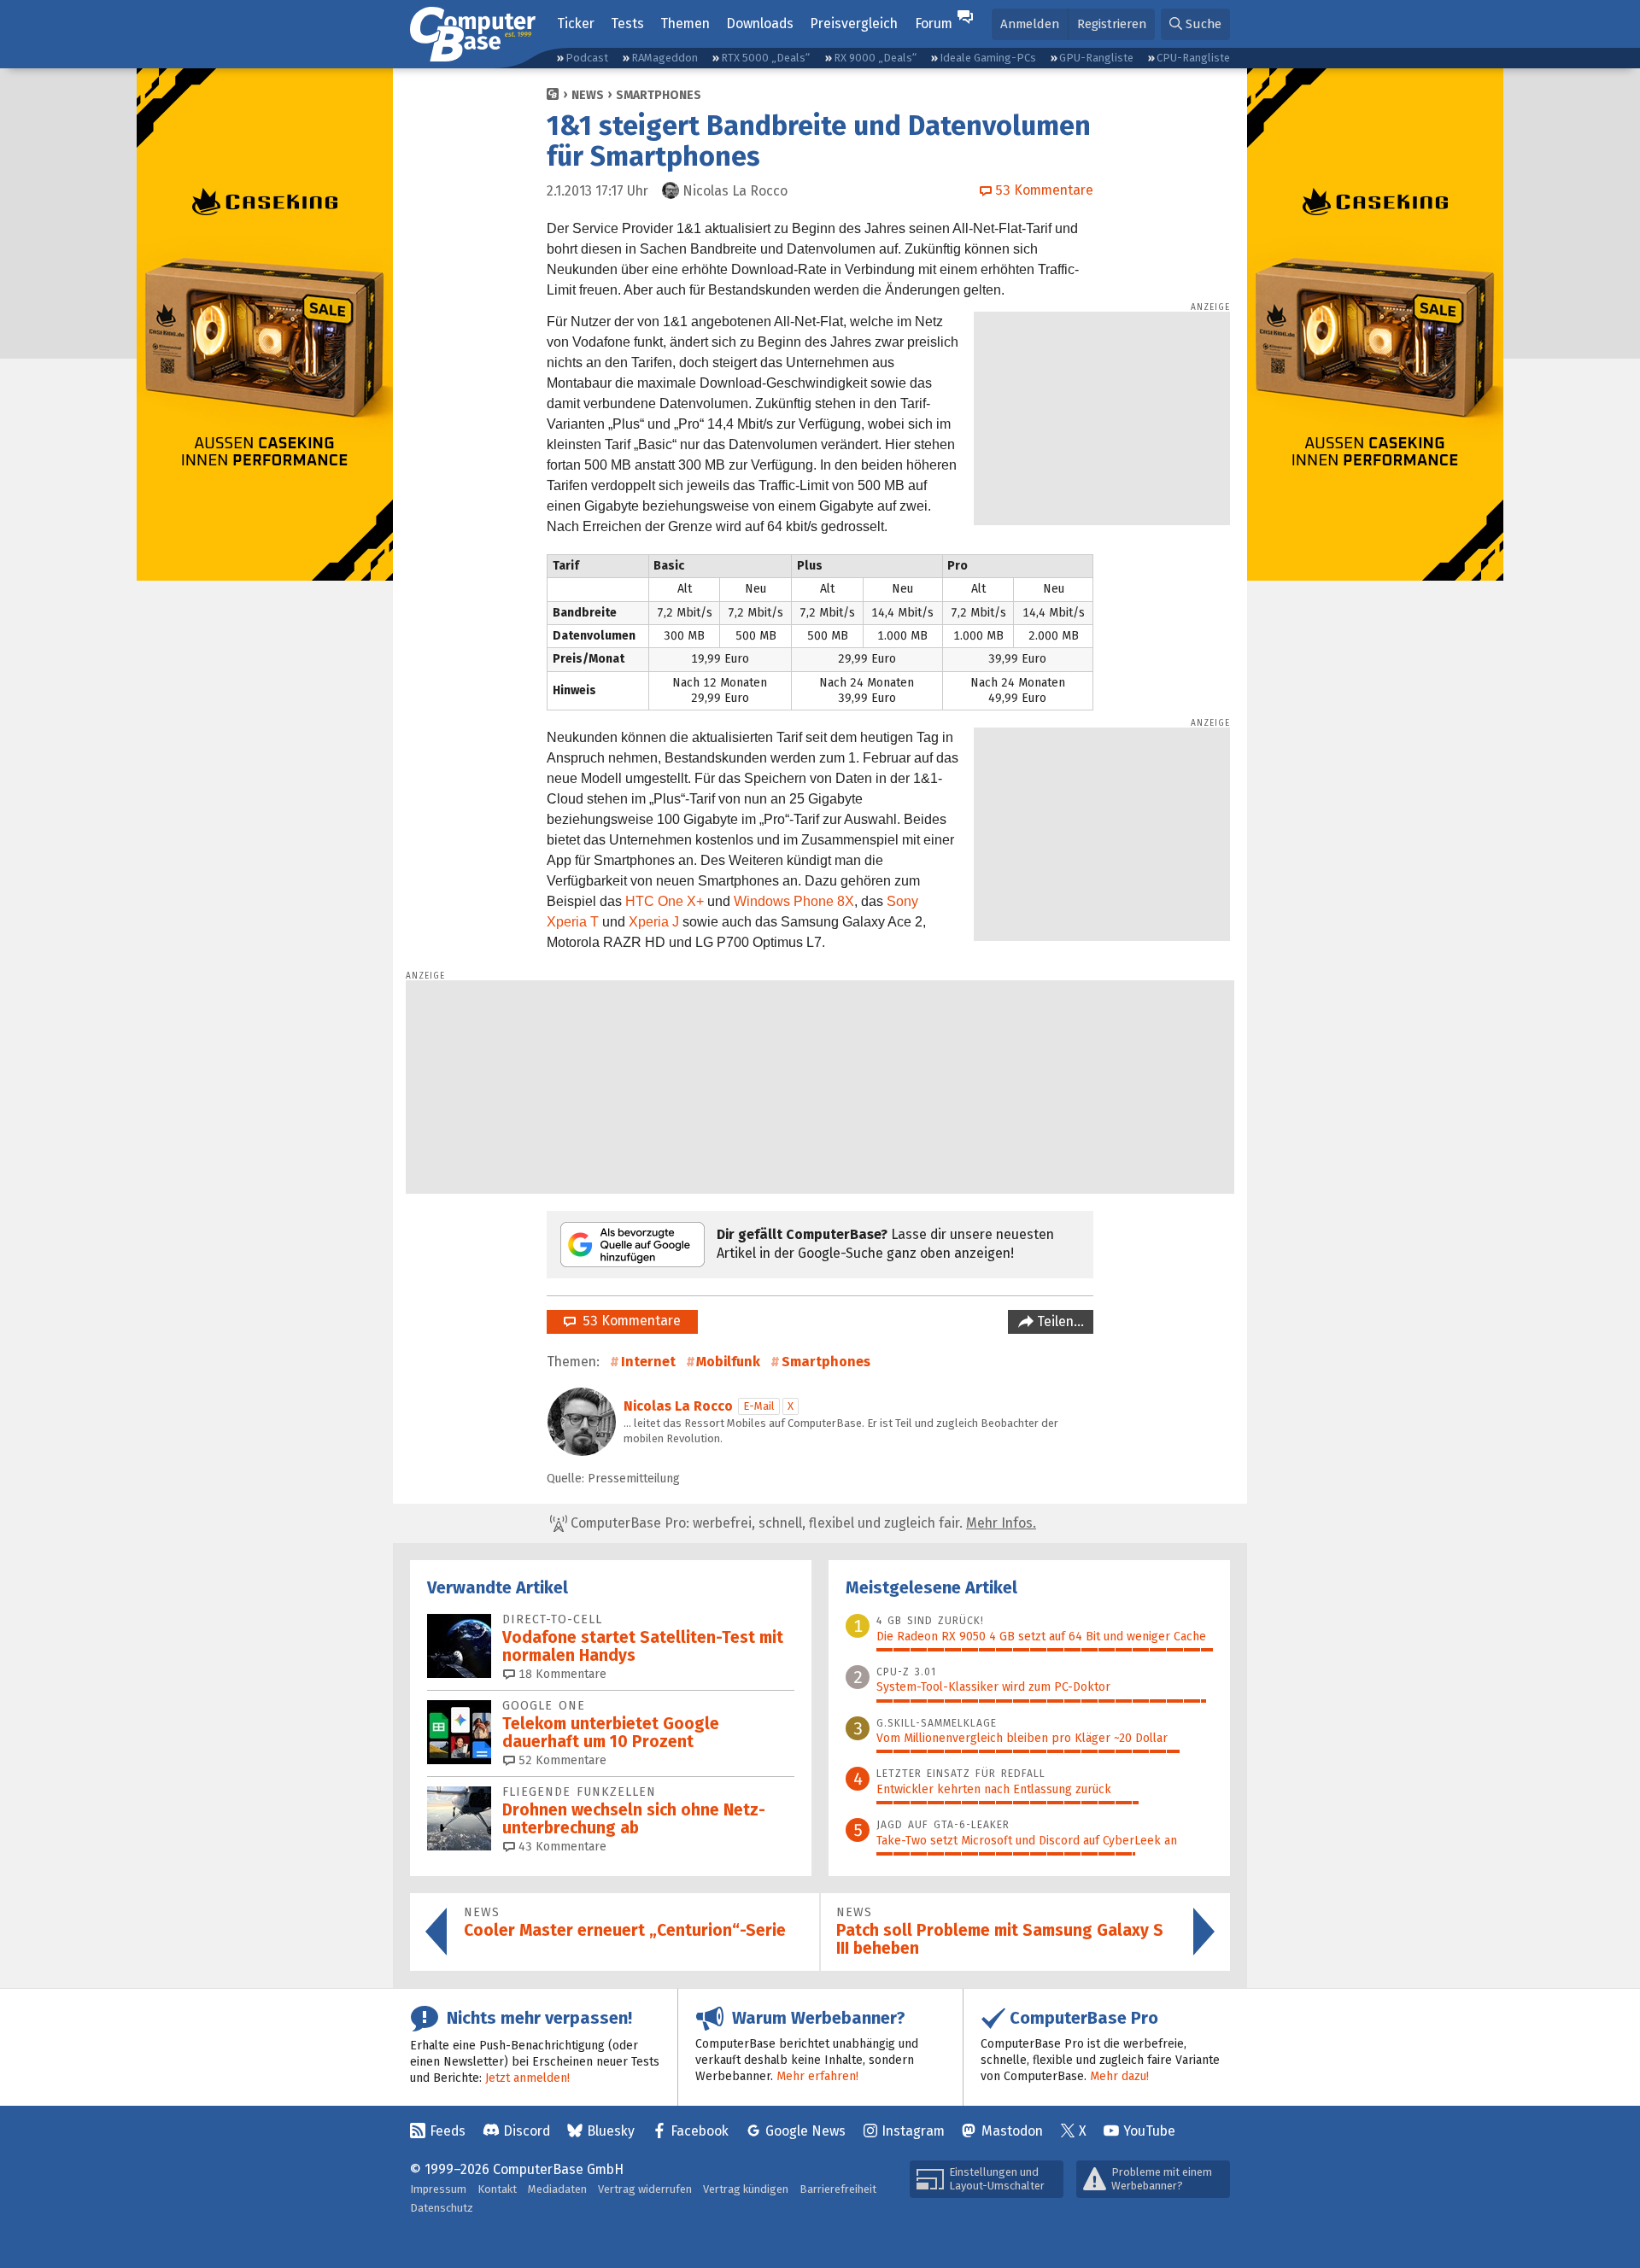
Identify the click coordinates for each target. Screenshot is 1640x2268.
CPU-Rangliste (1193, 58)
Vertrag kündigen (746, 2189)
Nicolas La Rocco (678, 1406)
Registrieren (1112, 24)
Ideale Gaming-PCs (988, 58)
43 (561, 1847)
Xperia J (654, 922)
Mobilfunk (728, 1362)
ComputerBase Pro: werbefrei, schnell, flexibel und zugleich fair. (802, 1523)
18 (561, 1674)
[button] (1195, 24)
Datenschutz (442, 2208)
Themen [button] (685, 23)
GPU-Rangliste (1096, 58)
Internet (648, 1362)
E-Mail (759, 1406)
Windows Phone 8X (794, 901)
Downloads (760, 23)
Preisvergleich (854, 23)
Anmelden (1030, 24)
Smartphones (659, 95)
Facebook (700, 2131)
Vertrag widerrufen (645, 2189)
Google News (805, 2131)
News (588, 95)
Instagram (913, 2131)
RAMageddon (665, 58)
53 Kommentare (628, 1321)
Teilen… (1059, 1321)
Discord (527, 2131)
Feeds (448, 2131)
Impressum (438, 2189)
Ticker (576, 23)
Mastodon (1012, 2131)
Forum (934, 23)
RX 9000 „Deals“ (875, 58)
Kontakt (497, 2189)
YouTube (1149, 2131)
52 (561, 1760)
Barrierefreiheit (838, 2189)
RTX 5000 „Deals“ (765, 58)
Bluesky (611, 2131)
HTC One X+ (665, 901)
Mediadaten (557, 2189)
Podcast (587, 58)
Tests (627, 23)
